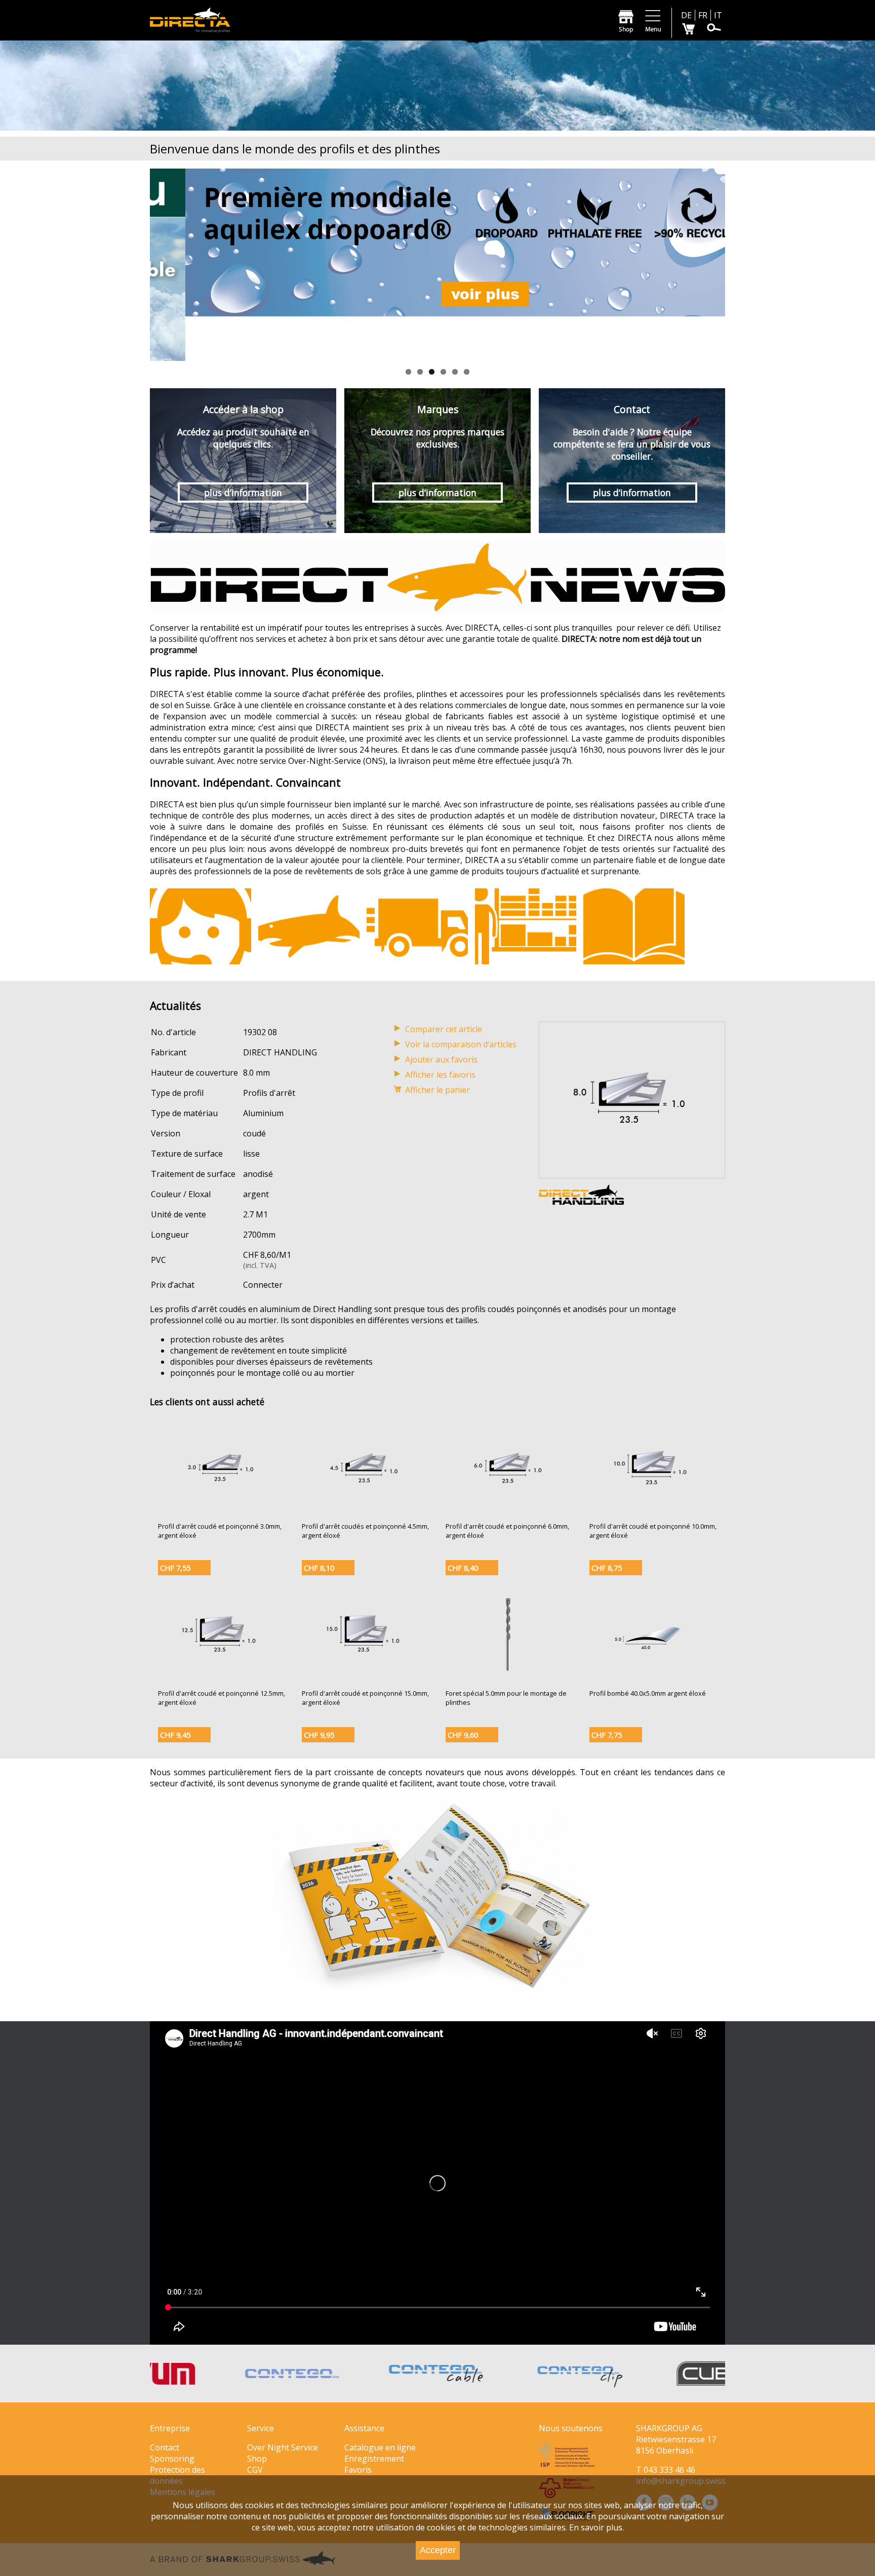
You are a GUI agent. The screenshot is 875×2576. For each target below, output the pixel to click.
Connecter (263, 1285)
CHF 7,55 (175, 1568)
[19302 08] (632, 1172)
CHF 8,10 (319, 1568)
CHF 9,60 (463, 1735)
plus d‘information (243, 493)
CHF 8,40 (463, 1568)
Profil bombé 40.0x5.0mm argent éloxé (648, 1693)
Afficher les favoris (440, 1075)
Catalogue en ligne (380, 2447)
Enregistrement (374, 2459)
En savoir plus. (596, 2527)
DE (686, 15)
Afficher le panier (437, 1090)
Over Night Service (283, 2447)
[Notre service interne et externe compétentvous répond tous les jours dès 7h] (201, 926)
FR (703, 15)
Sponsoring (172, 2459)
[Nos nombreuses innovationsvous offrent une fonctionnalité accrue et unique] (309, 926)
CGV (255, 2470)
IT (718, 15)
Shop (257, 2459)
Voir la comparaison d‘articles (461, 1044)
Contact (165, 2447)
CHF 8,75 (607, 1568)
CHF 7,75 (607, 1735)
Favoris (358, 2470)
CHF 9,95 (319, 1735)
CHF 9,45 (175, 1735)
